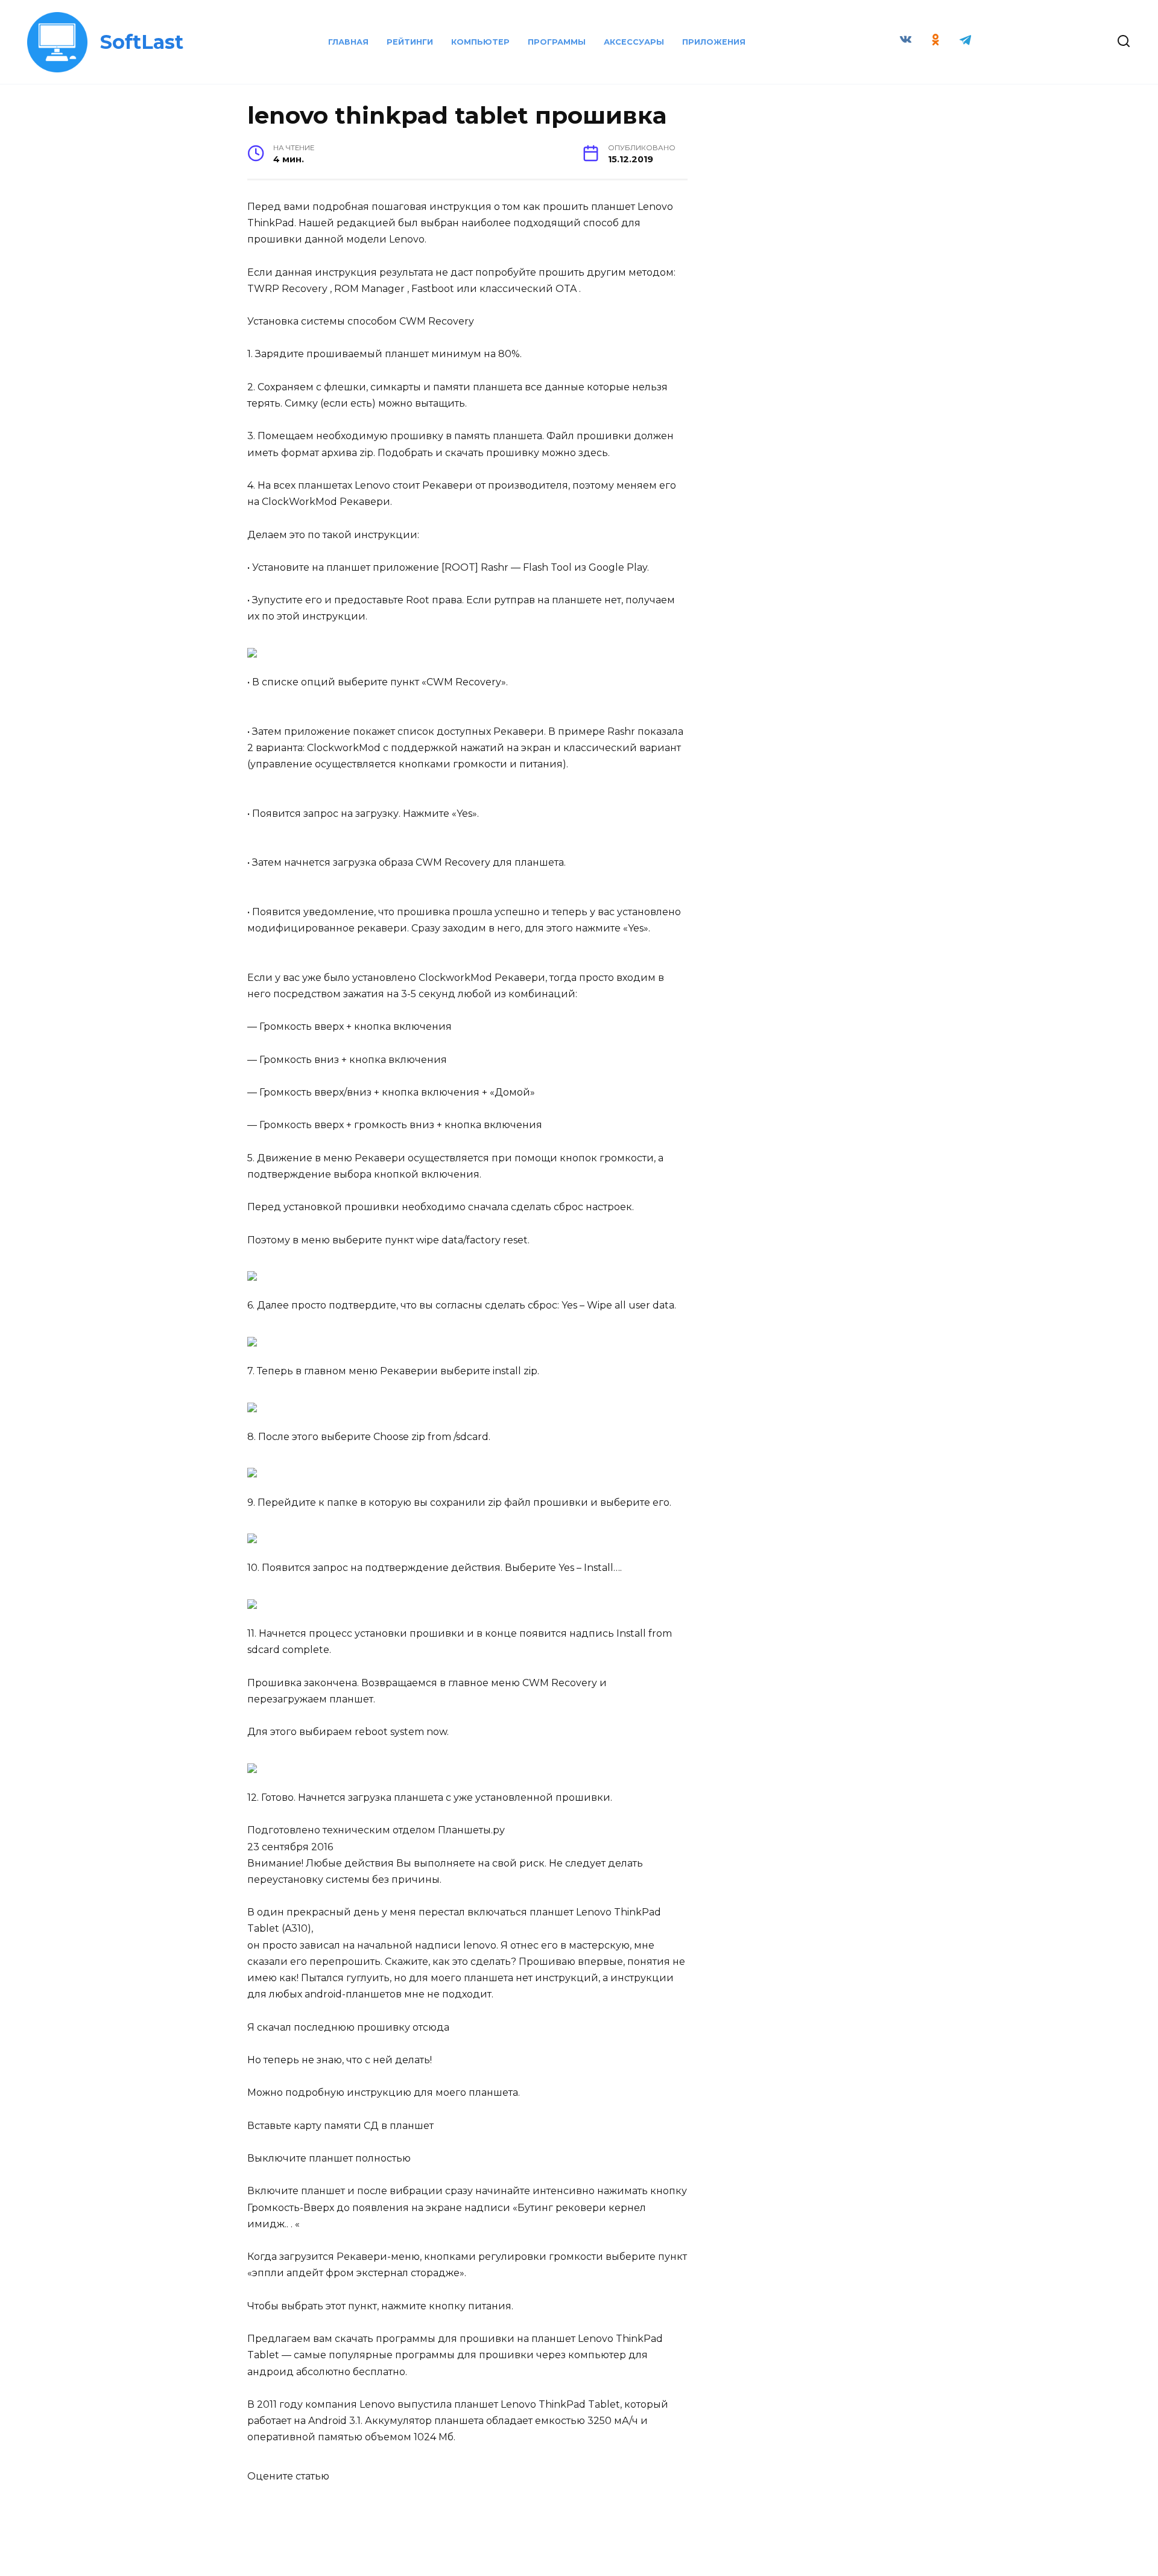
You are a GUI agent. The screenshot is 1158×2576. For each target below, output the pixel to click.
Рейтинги (410, 42)
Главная (348, 42)
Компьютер (480, 42)
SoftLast (142, 42)
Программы (557, 42)
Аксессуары (634, 42)
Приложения (714, 42)
